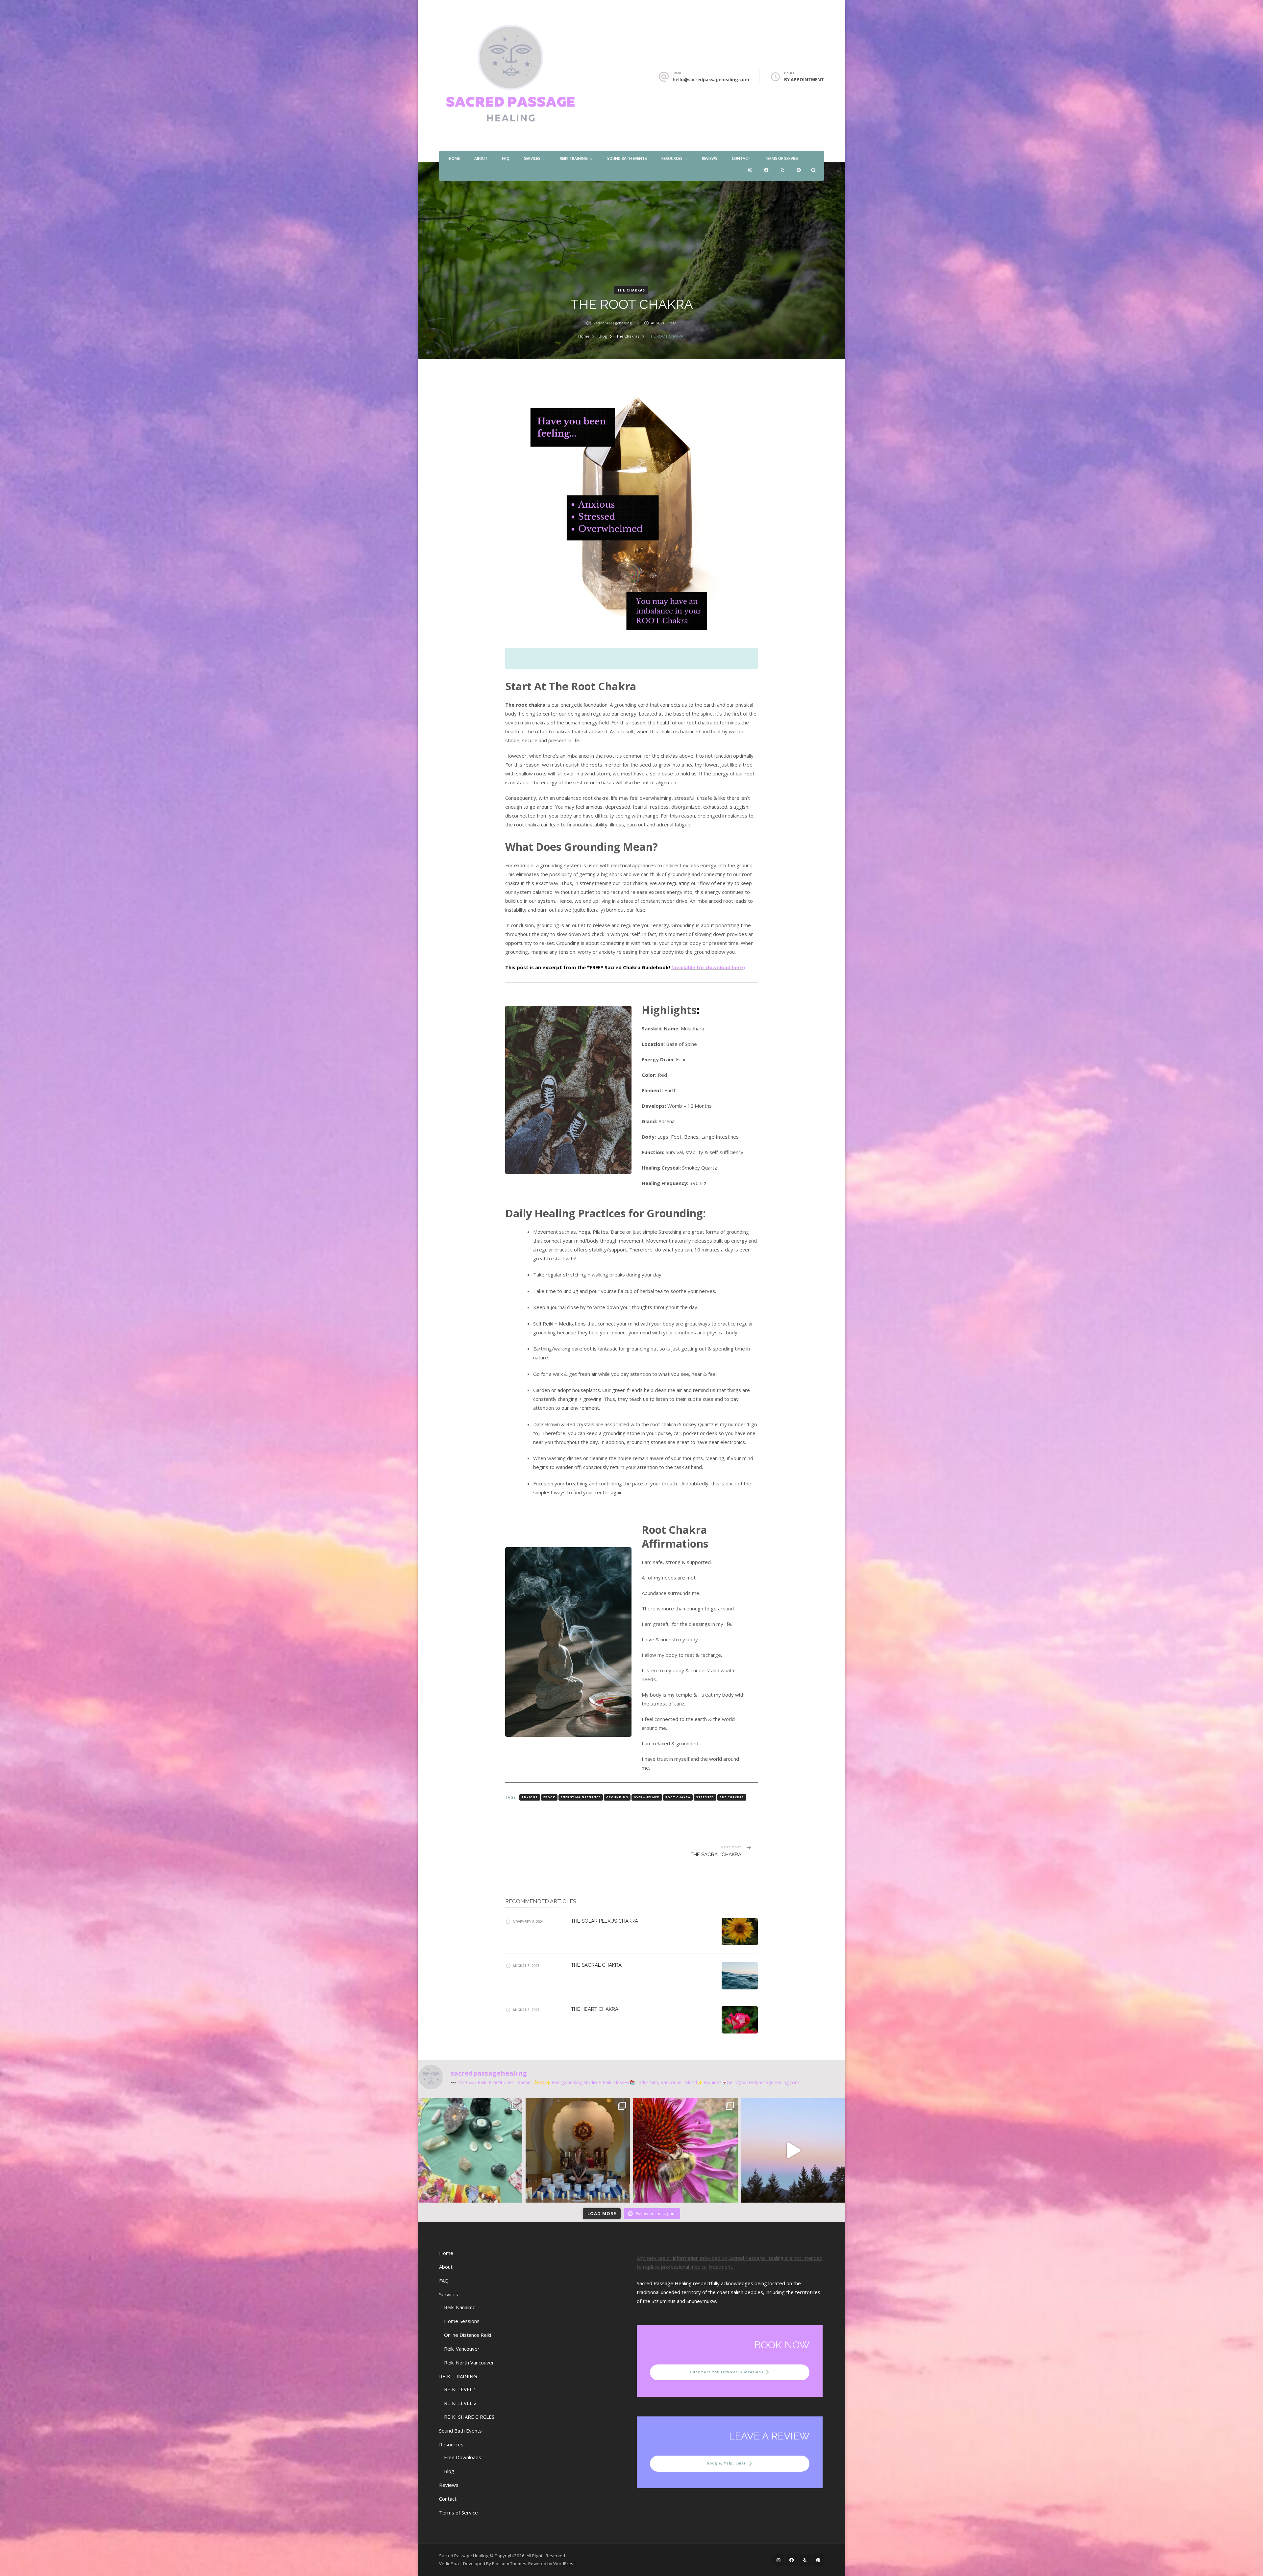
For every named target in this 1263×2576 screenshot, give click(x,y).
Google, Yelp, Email (727, 2463)
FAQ (506, 158)
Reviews (710, 158)
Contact (741, 158)
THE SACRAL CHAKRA (596, 1965)
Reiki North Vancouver (469, 2362)
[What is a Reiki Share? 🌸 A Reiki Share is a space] (470, 2150)
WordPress (564, 2563)
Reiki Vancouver (462, 2349)
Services (532, 158)
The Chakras (631, 290)
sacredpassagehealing (613, 323)
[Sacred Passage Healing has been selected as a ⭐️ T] (685, 2150)
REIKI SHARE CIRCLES (469, 2417)
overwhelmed (647, 1797)
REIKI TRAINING (574, 158)
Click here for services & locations (727, 2372)
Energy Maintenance (581, 1797)
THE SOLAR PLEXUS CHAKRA (605, 1921)
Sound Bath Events (627, 158)
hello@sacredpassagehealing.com (711, 80)
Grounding (617, 1797)
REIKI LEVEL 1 (460, 2389)
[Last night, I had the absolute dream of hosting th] (578, 2150)
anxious (530, 1797)
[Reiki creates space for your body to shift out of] (793, 2150)
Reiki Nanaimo (460, 2307)
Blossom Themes (509, 2563)
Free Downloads (463, 2457)
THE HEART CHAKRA (595, 2009)
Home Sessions (462, 2321)
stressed (705, 1797)
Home (454, 158)
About (481, 158)
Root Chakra (678, 1797)
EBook (549, 1797)
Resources (672, 158)
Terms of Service (781, 158)
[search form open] (813, 170)
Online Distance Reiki (468, 2335)
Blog (449, 2471)
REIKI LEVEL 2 (460, 2403)
